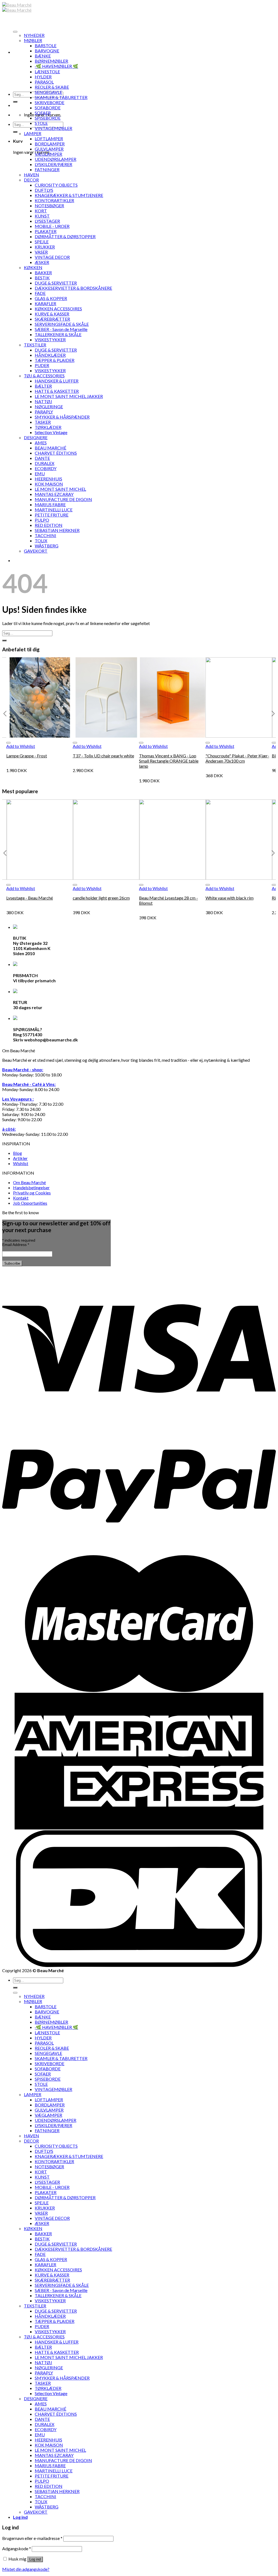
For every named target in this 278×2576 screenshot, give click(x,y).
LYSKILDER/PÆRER (53, 164)
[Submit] (15, 102)
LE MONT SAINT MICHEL (60, 489)
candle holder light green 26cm (101, 898)
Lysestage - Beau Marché (30, 898)
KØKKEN (33, 267)
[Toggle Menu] (15, 32)
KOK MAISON (49, 484)
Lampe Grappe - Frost (27, 756)
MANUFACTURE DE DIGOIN (63, 499)
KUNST (42, 216)
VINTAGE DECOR (52, 257)
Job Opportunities (30, 1203)
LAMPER (33, 133)
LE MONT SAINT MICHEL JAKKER (69, 396)
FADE (40, 293)
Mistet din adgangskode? (26, 2569)
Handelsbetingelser (31, 1187)
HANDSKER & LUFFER (57, 381)
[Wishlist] (8, 743)
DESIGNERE (36, 437)
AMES (41, 443)
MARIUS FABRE (50, 504)
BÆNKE (43, 56)
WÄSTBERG (47, 546)
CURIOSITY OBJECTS (56, 185)
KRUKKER (45, 247)
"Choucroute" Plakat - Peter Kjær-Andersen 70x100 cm (237, 758)
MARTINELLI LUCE (54, 510)
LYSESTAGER (47, 221)
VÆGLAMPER (48, 154)
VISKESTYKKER (50, 339)
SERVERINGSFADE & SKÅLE (62, 324)
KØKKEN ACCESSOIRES (58, 309)
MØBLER (33, 40)
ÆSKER (42, 262)
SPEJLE (42, 242)
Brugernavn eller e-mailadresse (32, 2538)
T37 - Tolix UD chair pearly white (103, 756)
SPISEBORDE (48, 118)
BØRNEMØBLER (51, 61)
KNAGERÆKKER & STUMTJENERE (69, 195)
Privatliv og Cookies (32, 1193)
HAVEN (31, 175)
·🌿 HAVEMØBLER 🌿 (56, 66)
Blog (18, 1153)
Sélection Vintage (51, 432)
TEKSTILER (35, 345)
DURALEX (45, 463)
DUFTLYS (44, 190)
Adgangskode (17, 2548)
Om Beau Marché (29, 1182)
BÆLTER (43, 386)
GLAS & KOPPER (51, 298)
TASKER (43, 422)
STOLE (41, 123)
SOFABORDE (48, 108)
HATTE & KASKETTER (57, 391)
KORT (41, 211)
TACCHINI (45, 535)
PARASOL (44, 82)
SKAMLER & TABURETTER (61, 97)
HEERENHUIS (48, 479)
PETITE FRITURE (52, 515)
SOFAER (43, 113)
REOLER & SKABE (52, 87)
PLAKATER (46, 231)
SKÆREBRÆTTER (52, 319)
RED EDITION (49, 525)
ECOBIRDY (46, 468)
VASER (41, 252)
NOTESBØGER (49, 205)
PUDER (42, 365)
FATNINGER (47, 169)
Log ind (35, 2559)
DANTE (42, 458)
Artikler (20, 1158)
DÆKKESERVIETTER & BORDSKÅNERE (73, 288)
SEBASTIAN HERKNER (57, 530)
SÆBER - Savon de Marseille (61, 329)
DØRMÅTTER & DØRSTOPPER (65, 236)
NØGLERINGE (49, 407)
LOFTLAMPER (49, 138)
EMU (40, 474)
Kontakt (21, 1198)
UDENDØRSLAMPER (56, 159)
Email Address (16, 1245)
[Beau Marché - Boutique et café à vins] (17, 7)
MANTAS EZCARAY (54, 494)
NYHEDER (34, 35)
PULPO (42, 520)
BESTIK (42, 278)
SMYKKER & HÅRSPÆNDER (62, 417)
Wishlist (21, 1163)
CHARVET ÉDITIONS (56, 453)
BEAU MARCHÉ (50, 448)
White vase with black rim (230, 898)
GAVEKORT (36, 551)
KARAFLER (45, 303)
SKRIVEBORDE (50, 102)
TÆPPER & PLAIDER (55, 360)
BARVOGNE (47, 51)
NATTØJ (43, 401)
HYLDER (43, 77)
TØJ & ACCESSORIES (44, 376)
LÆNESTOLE (47, 71)
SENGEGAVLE (48, 92)
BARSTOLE (46, 45)
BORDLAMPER (50, 144)
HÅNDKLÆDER (50, 355)
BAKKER (43, 272)
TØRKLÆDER (48, 427)
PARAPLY (44, 412)
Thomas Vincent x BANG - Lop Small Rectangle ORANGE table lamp (169, 761)
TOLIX (41, 541)
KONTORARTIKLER (54, 200)
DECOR (31, 180)
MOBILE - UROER (52, 226)
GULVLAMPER (49, 149)
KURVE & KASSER (52, 314)
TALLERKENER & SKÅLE (58, 334)
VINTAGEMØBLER (53, 128)
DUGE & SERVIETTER (56, 283)
